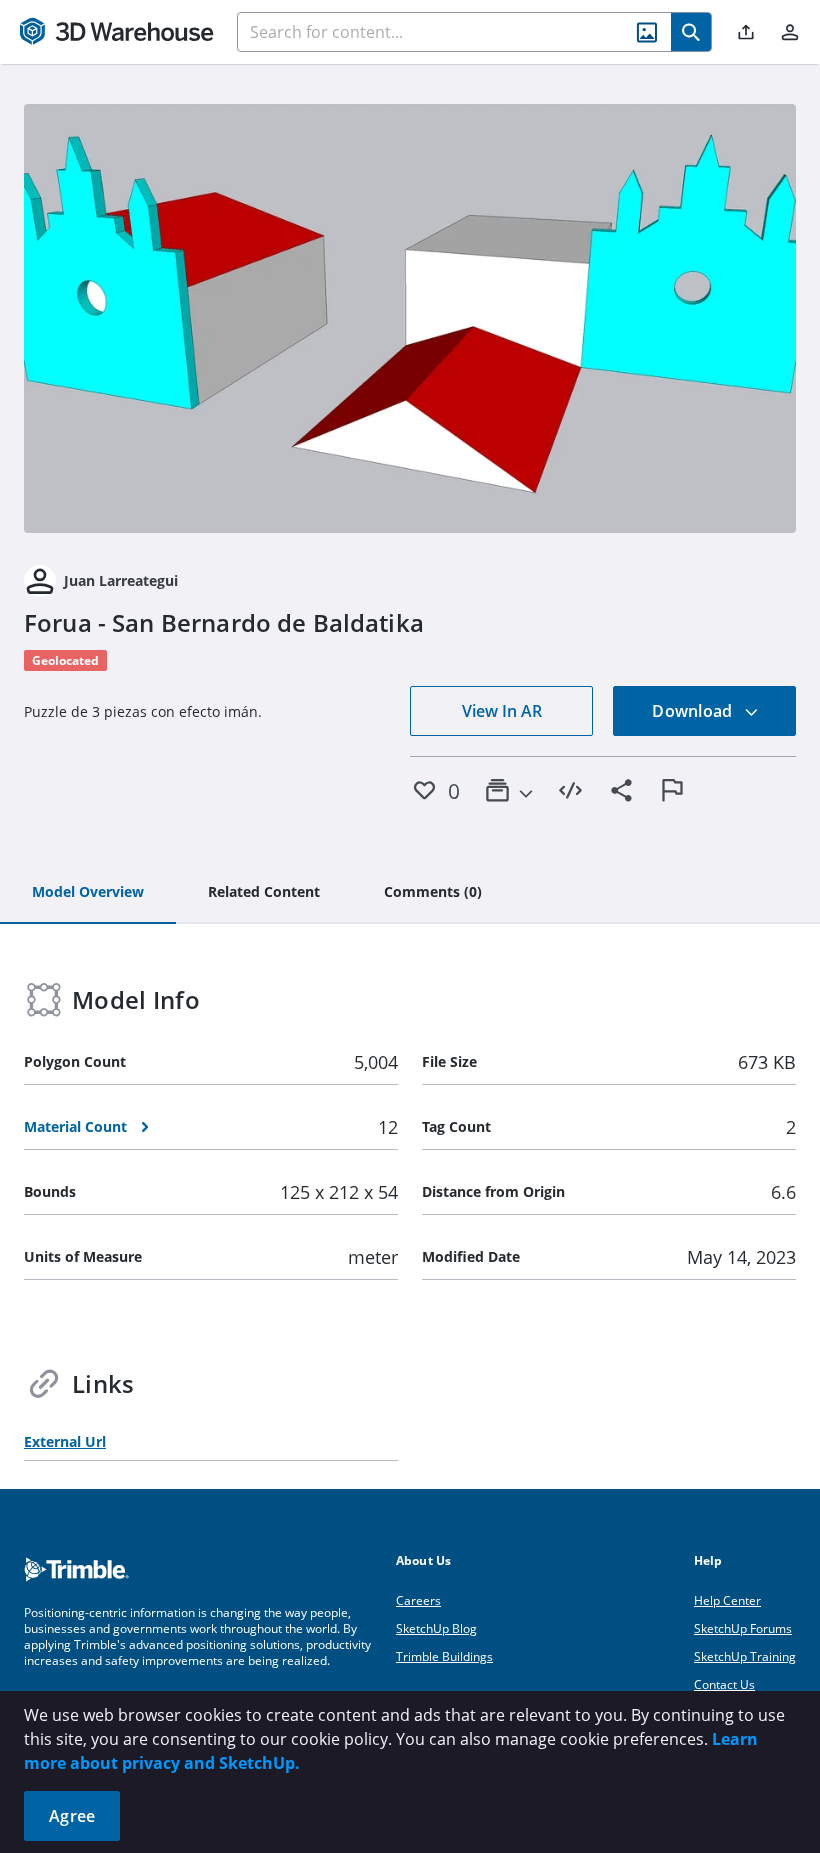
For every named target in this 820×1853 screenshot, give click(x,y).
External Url (65, 1441)
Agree (72, 1816)
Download (694, 711)
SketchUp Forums (743, 1628)
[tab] (88, 893)
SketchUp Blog (436, 1628)
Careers (418, 1600)
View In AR (502, 711)
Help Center (727, 1600)
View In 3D (410, 318)
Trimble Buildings (444, 1656)
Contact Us (724, 1684)
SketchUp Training (745, 1656)
